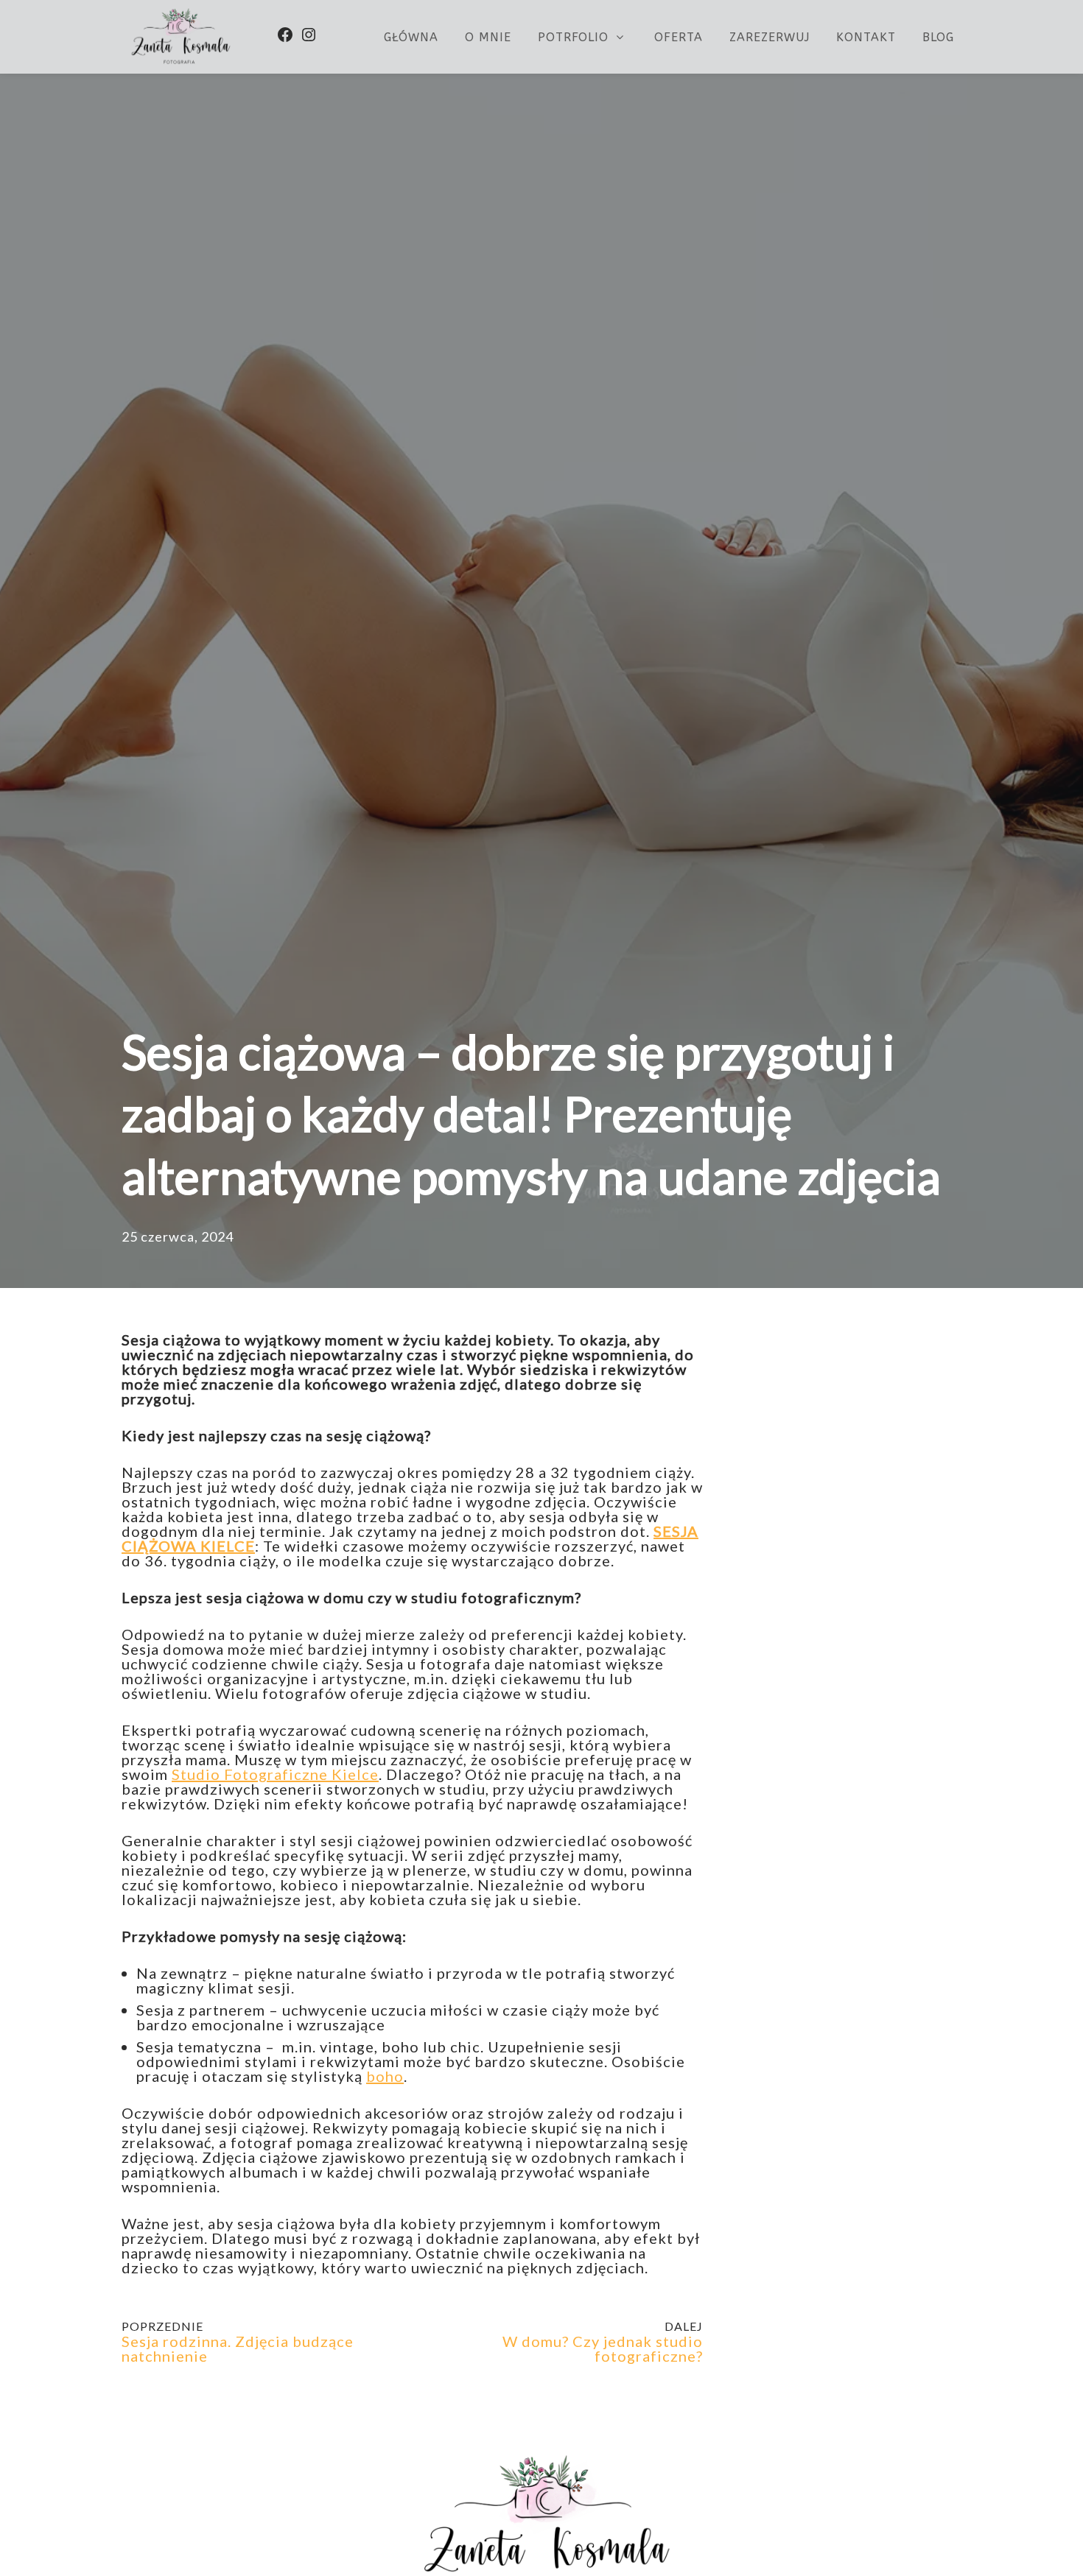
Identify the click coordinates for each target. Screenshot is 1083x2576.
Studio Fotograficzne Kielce (275, 1774)
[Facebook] (285, 35)
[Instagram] (309, 35)
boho (385, 2076)
